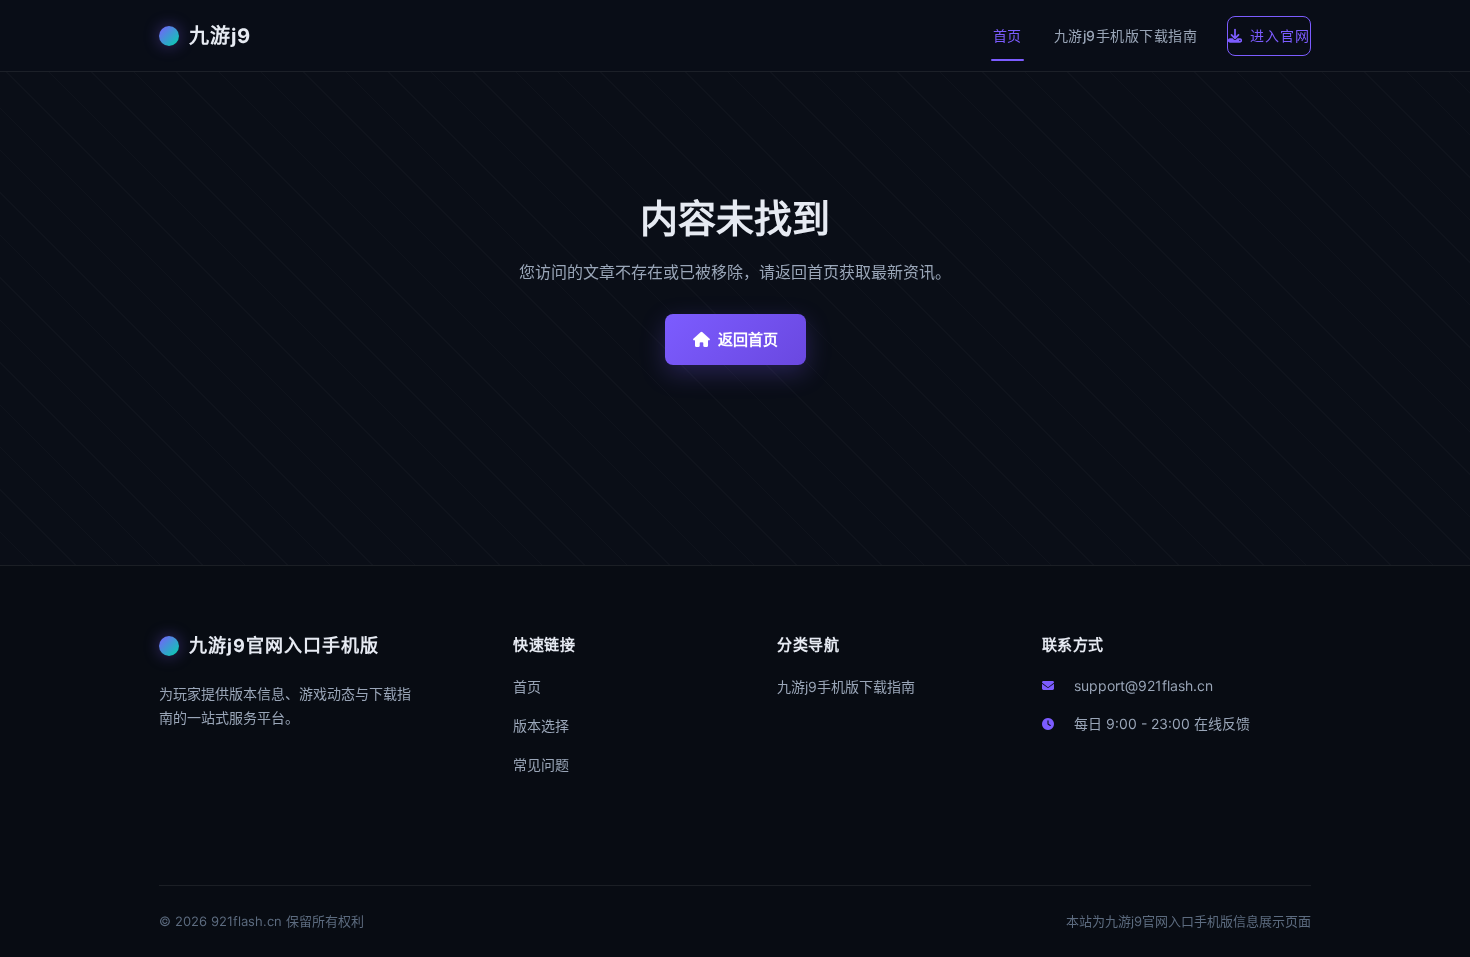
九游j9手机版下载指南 (1126, 35)
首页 (1007, 35)
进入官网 (1280, 35)
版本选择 (541, 725)
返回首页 (748, 339)
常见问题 (541, 764)
